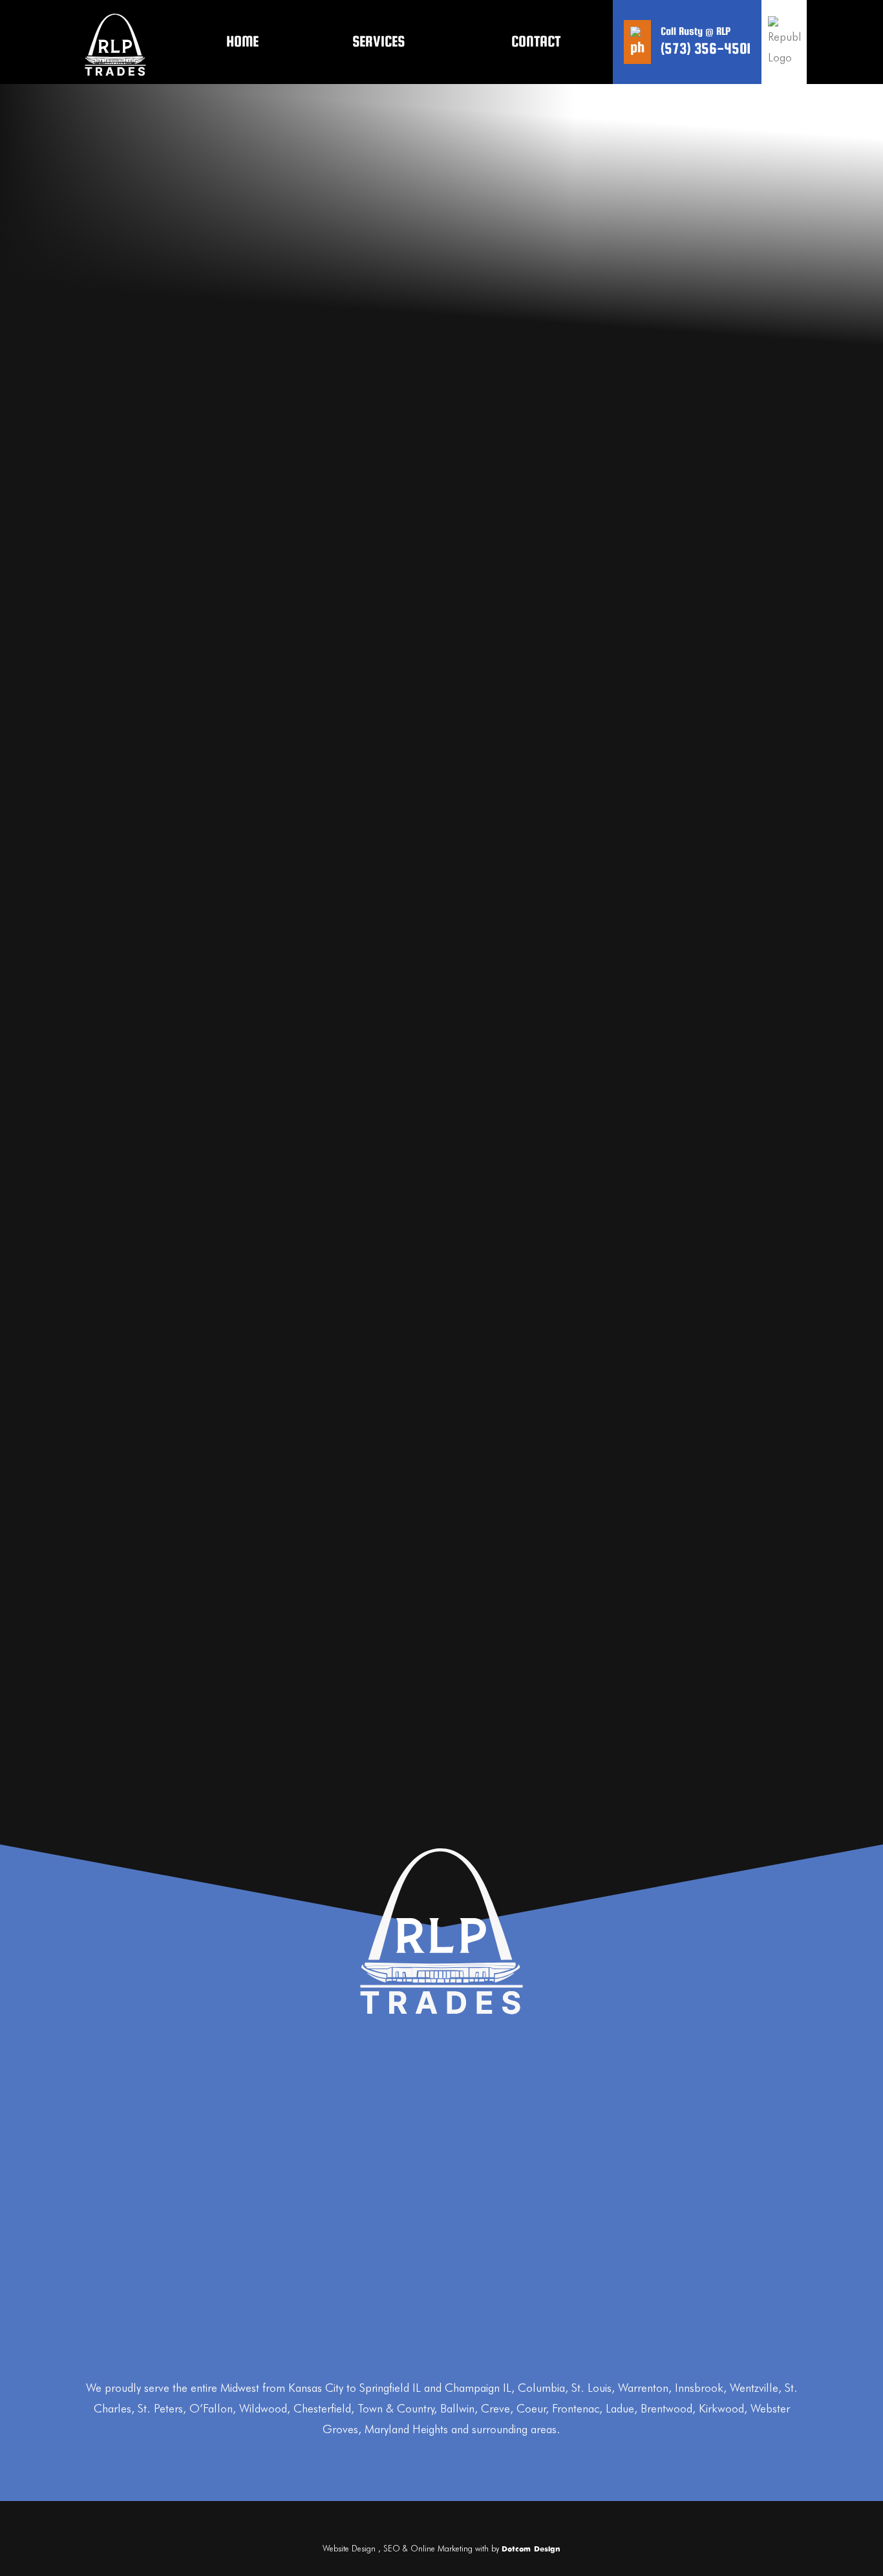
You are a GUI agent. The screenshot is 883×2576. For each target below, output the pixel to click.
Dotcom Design (531, 2550)
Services (378, 41)
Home (242, 41)
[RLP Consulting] (441, 1931)
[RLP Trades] (115, 42)
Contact (536, 41)
